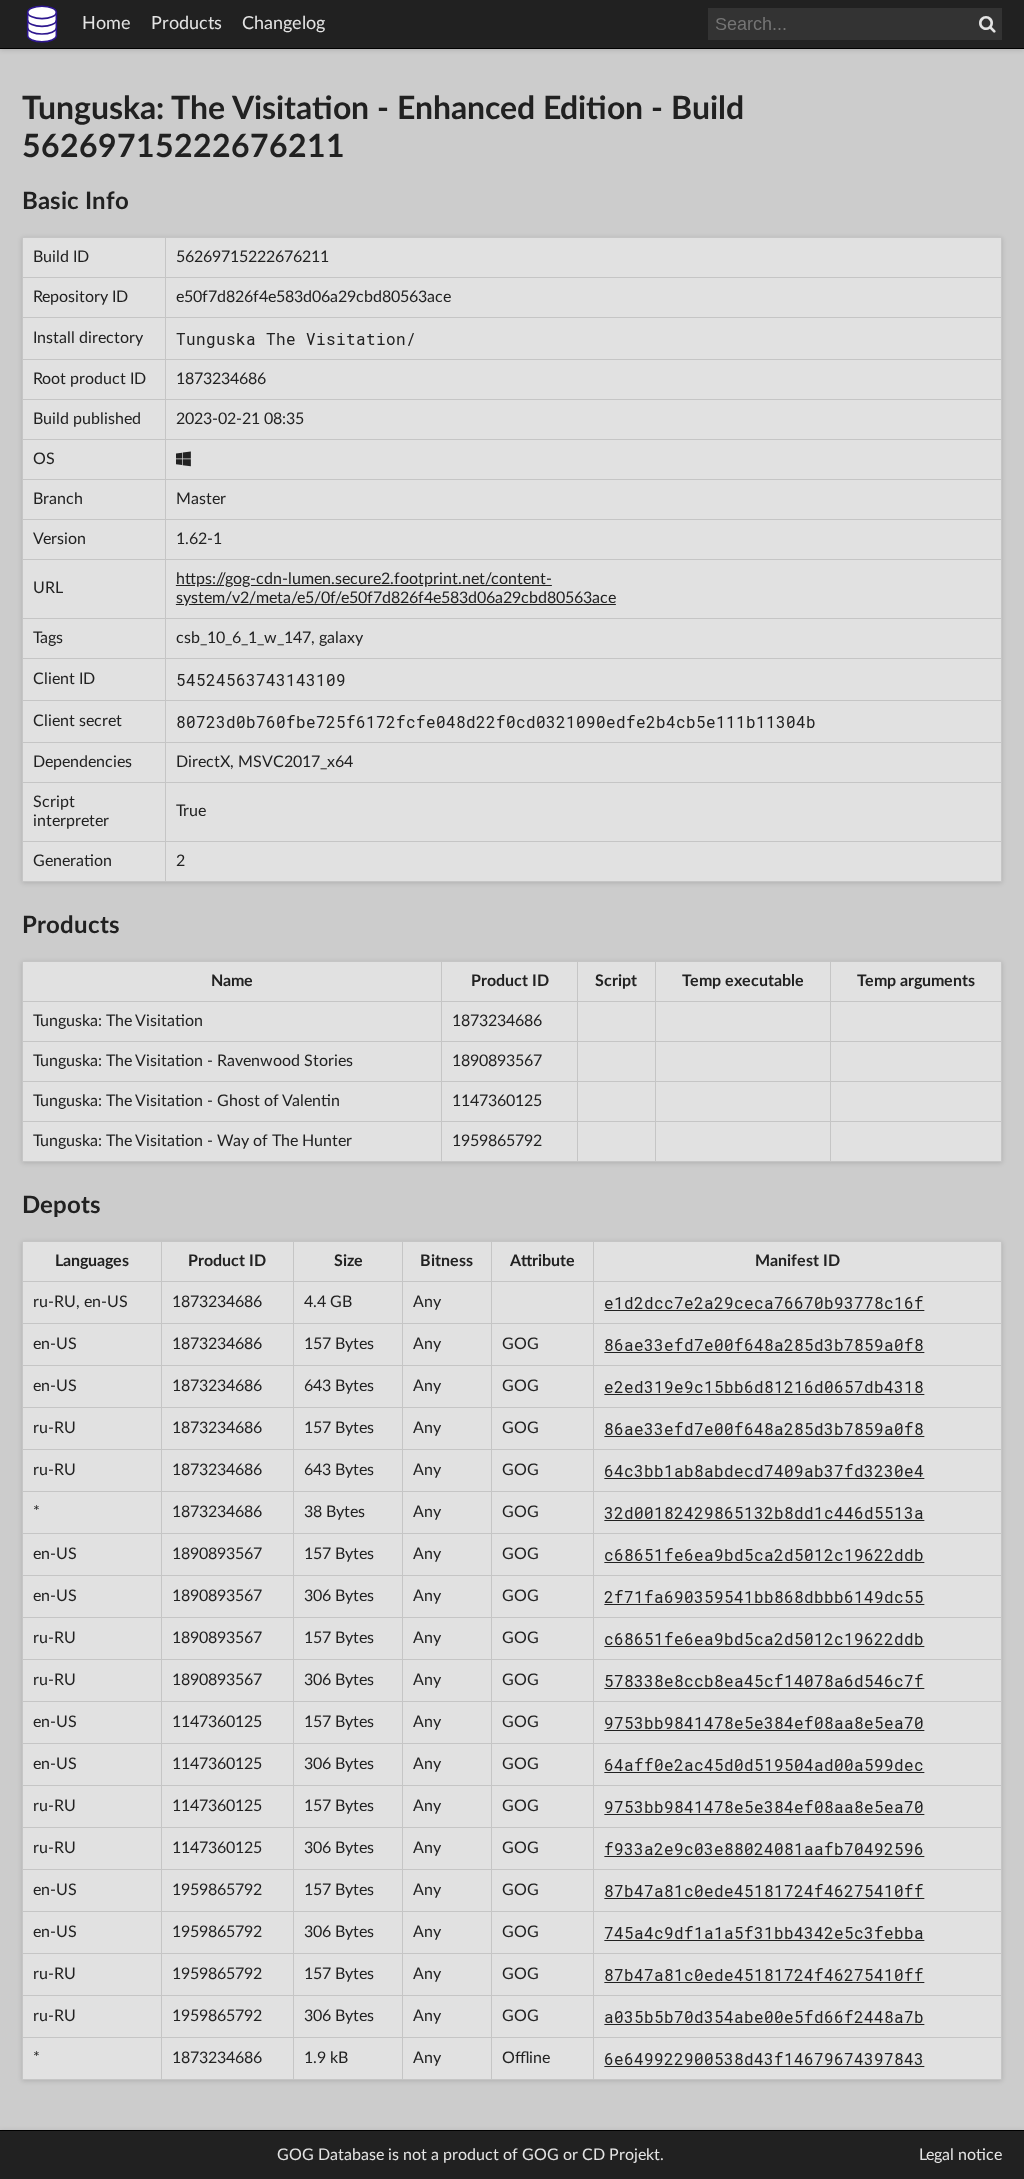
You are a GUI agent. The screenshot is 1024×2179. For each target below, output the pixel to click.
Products (186, 24)
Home (106, 24)
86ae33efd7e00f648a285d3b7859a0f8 (764, 1344)
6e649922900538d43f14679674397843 (764, 2058)
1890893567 (497, 1061)
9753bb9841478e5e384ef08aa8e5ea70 (764, 1722)
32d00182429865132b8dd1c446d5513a (764, 1512)
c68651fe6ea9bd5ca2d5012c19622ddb (764, 1554)
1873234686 (221, 379)
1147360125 (497, 1101)
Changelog (283, 24)
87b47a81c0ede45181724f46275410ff (764, 1890)
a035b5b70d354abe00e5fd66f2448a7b (764, 2016)
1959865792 (497, 1141)
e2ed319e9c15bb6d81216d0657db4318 (764, 1386)
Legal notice (960, 2155)
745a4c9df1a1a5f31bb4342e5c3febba (764, 1932)
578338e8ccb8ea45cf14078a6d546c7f (764, 1680)
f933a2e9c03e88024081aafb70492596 (764, 1848)
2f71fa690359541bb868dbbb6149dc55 (764, 1596)
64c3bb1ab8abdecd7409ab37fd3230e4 (764, 1470)
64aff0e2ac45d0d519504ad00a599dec (764, 1764)
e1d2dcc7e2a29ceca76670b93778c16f (764, 1302)
